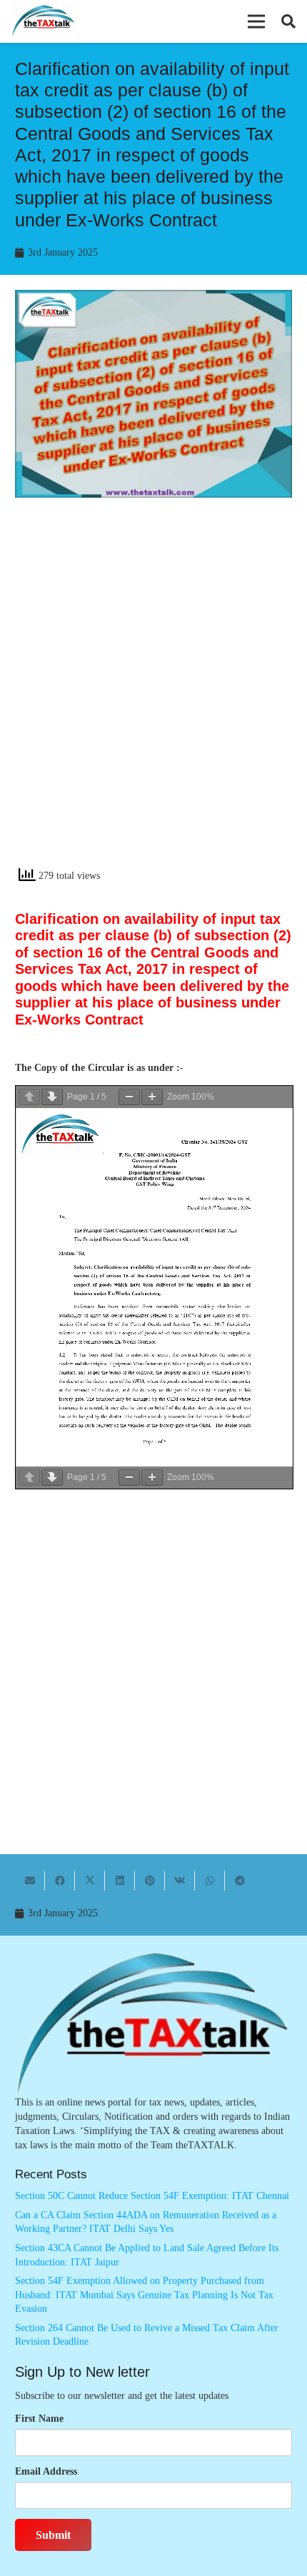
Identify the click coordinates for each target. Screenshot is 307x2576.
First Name (39, 2419)
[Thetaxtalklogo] (44, 22)
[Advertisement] (153, 695)
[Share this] (60, 1881)
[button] (256, 21)
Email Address (46, 2471)
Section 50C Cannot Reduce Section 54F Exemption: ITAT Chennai (152, 2196)
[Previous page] (29, 1097)
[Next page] (52, 1097)
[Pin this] (150, 1881)
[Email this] (30, 1881)
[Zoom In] (152, 1097)
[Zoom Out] (129, 1097)
